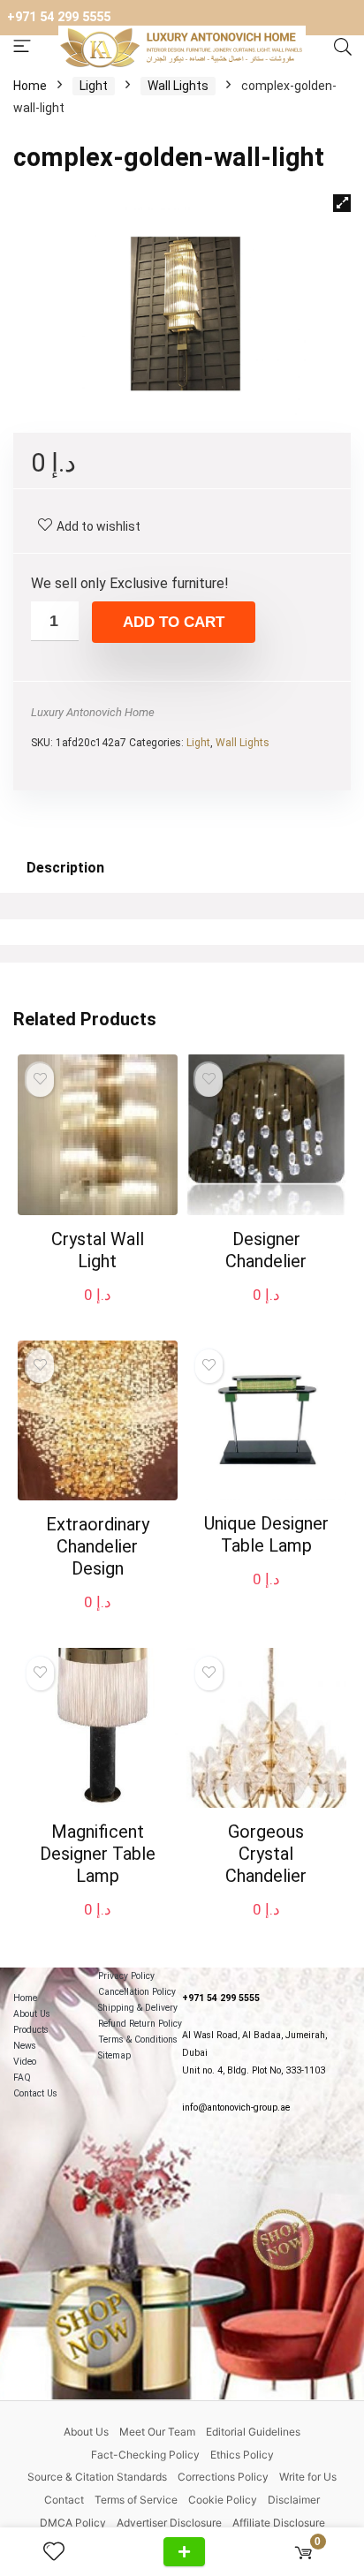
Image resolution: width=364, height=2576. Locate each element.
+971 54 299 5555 (59, 17)
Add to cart (174, 622)
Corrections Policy (223, 2477)
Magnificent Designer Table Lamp (98, 1854)
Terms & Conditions (138, 2040)
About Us (32, 2014)
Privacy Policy (126, 1976)
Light (94, 86)
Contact (64, 2500)
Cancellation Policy (137, 1992)
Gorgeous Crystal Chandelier (266, 1854)
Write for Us (308, 2477)
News (25, 2046)
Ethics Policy (242, 2455)
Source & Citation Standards (97, 2477)
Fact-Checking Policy (145, 2455)
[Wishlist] (61, 2552)
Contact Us (35, 2093)
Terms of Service (136, 2500)
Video (25, 2062)
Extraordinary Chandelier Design (98, 1546)
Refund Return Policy (140, 2024)
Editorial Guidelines (253, 2432)
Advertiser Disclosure (169, 2523)
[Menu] (22, 47)
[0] (303, 2552)
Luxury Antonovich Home (93, 712)
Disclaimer (294, 2500)
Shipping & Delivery (138, 2008)
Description (65, 868)
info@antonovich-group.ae (236, 2108)
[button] (342, 203)
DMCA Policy (73, 2523)
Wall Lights (178, 86)
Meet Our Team (157, 2432)
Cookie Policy (223, 2500)
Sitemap (114, 2055)
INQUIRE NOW (184, 2552)
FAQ (22, 2077)
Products (31, 2030)
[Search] (343, 48)
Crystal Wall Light (98, 1250)
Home (30, 86)
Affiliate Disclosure (279, 2523)
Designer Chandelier (266, 1250)
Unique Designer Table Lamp (266, 1534)
